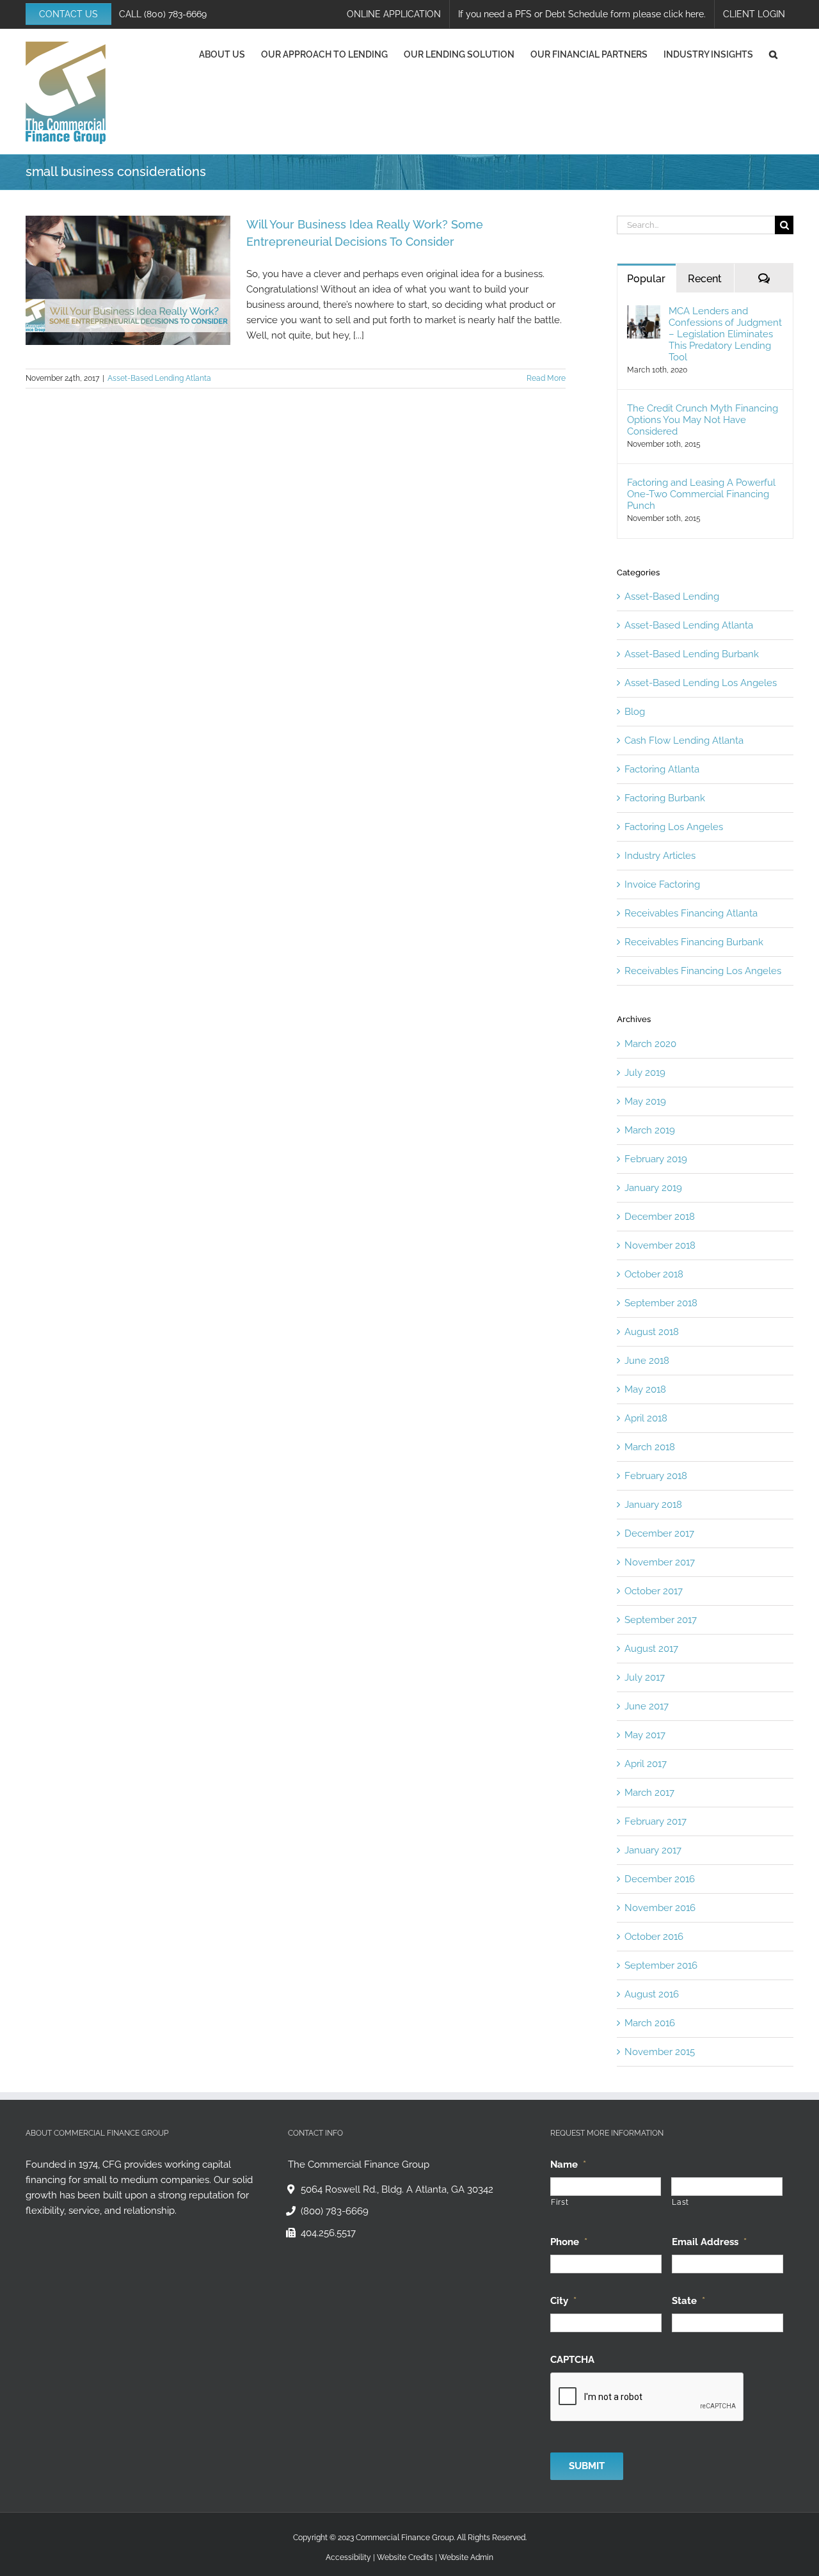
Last (680, 2202)
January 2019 (653, 1188)
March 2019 (650, 1130)
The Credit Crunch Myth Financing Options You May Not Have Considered (703, 420)
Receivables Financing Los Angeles (703, 971)
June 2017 (647, 1706)
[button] (773, 54)
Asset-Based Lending (672, 596)
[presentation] (648, 2397)
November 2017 (660, 1562)
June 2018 (647, 1361)
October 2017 (654, 1591)
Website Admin (466, 2557)
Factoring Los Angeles (674, 827)
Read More (546, 378)
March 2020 (650, 1044)
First (560, 2202)
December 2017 (659, 1533)
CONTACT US (68, 14)
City (563, 2301)
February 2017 (656, 1821)
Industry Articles (660, 856)
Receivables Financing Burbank (694, 942)
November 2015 (660, 2052)
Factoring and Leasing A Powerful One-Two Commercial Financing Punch (701, 494)
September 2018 (661, 1303)
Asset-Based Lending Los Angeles (701, 683)
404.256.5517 (328, 2233)
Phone (569, 2242)
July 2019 (645, 1073)
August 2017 (651, 1649)
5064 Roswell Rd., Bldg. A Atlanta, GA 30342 (397, 2189)
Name (568, 2164)
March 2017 (649, 1793)
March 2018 (650, 1447)
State (688, 2301)
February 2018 (656, 1476)
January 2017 (653, 1850)
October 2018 (654, 1274)
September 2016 (661, 1965)
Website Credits (405, 2557)
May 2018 (645, 1389)
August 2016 (652, 1994)
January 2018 (653, 1505)
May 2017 (645, 1735)
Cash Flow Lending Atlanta (684, 740)
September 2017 (661, 1620)
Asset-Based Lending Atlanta (159, 378)
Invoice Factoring (662, 884)
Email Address (709, 2242)
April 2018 (646, 1418)
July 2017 (645, 1677)
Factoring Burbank (665, 798)
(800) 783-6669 (175, 14)
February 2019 (656, 1159)
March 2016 (650, 2023)
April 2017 (646, 1764)
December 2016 (660, 1879)
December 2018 (660, 1217)
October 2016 (654, 1937)
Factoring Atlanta (662, 769)
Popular (646, 279)
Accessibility (348, 2557)
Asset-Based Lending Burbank (692, 654)
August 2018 (652, 1332)
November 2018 (660, 1245)
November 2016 (660, 1908)
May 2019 (645, 1101)
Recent (705, 279)
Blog (635, 712)
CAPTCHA (572, 2360)
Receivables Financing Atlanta (691, 913)
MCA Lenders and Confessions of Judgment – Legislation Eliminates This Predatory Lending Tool (725, 334)
